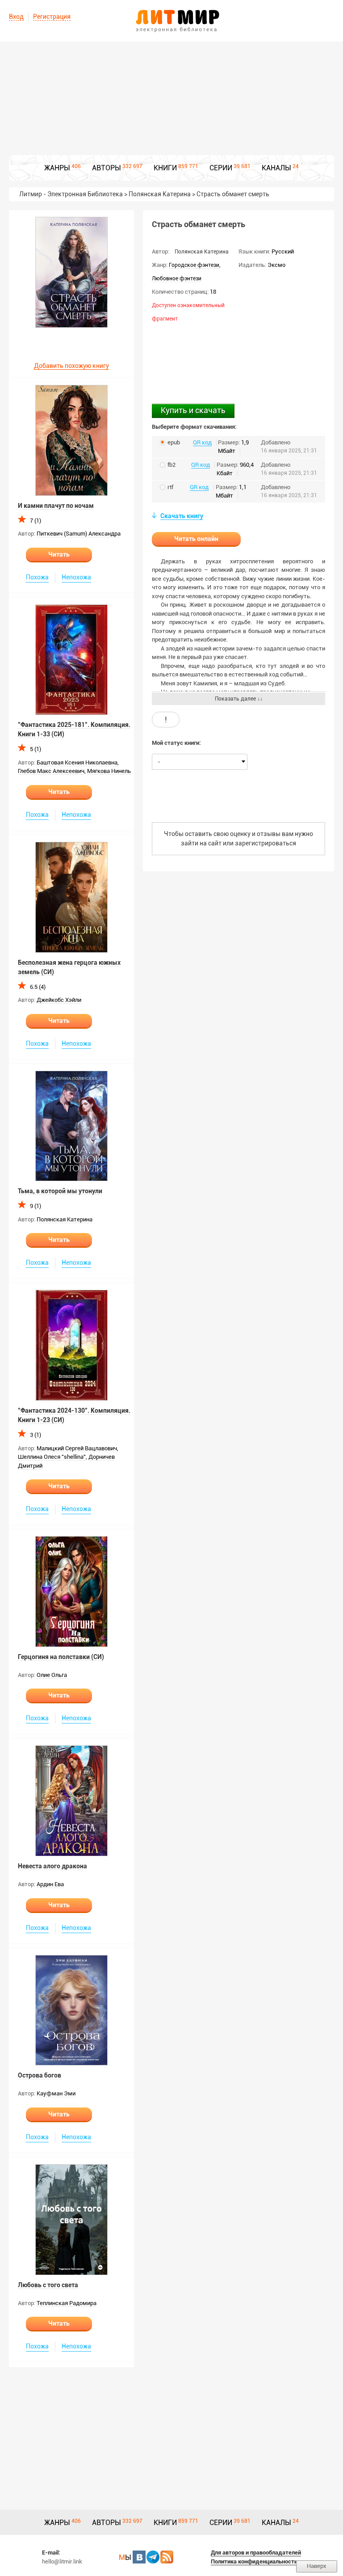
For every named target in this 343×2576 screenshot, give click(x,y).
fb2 (171, 465)
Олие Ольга (52, 1675)
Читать (59, 554)
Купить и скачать (193, 410)
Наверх (317, 2566)
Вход (16, 17)
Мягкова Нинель (109, 771)
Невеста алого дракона (52, 1866)
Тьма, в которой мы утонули (60, 1191)
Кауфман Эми (56, 2093)
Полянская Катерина (65, 1219)
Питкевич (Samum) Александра (79, 534)
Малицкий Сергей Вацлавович (77, 1448)
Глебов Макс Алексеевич (51, 771)
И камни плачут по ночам (56, 506)
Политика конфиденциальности (254, 2561)
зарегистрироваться (266, 843)
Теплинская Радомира (67, 2303)
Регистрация (52, 17)
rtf (170, 487)
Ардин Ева (50, 1884)
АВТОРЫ (107, 168)
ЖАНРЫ (57, 168)
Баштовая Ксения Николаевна (77, 762)
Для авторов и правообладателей (256, 2553)
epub (174, 442)
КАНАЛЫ (276, 168)
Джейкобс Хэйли (59, 1000)
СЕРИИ (221, 168)
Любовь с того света (48, 2285)
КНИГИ (165, 168)
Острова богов (40, 2075)
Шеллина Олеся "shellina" (52, 1457)
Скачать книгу (182, 516)
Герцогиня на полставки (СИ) (61, 1657)
